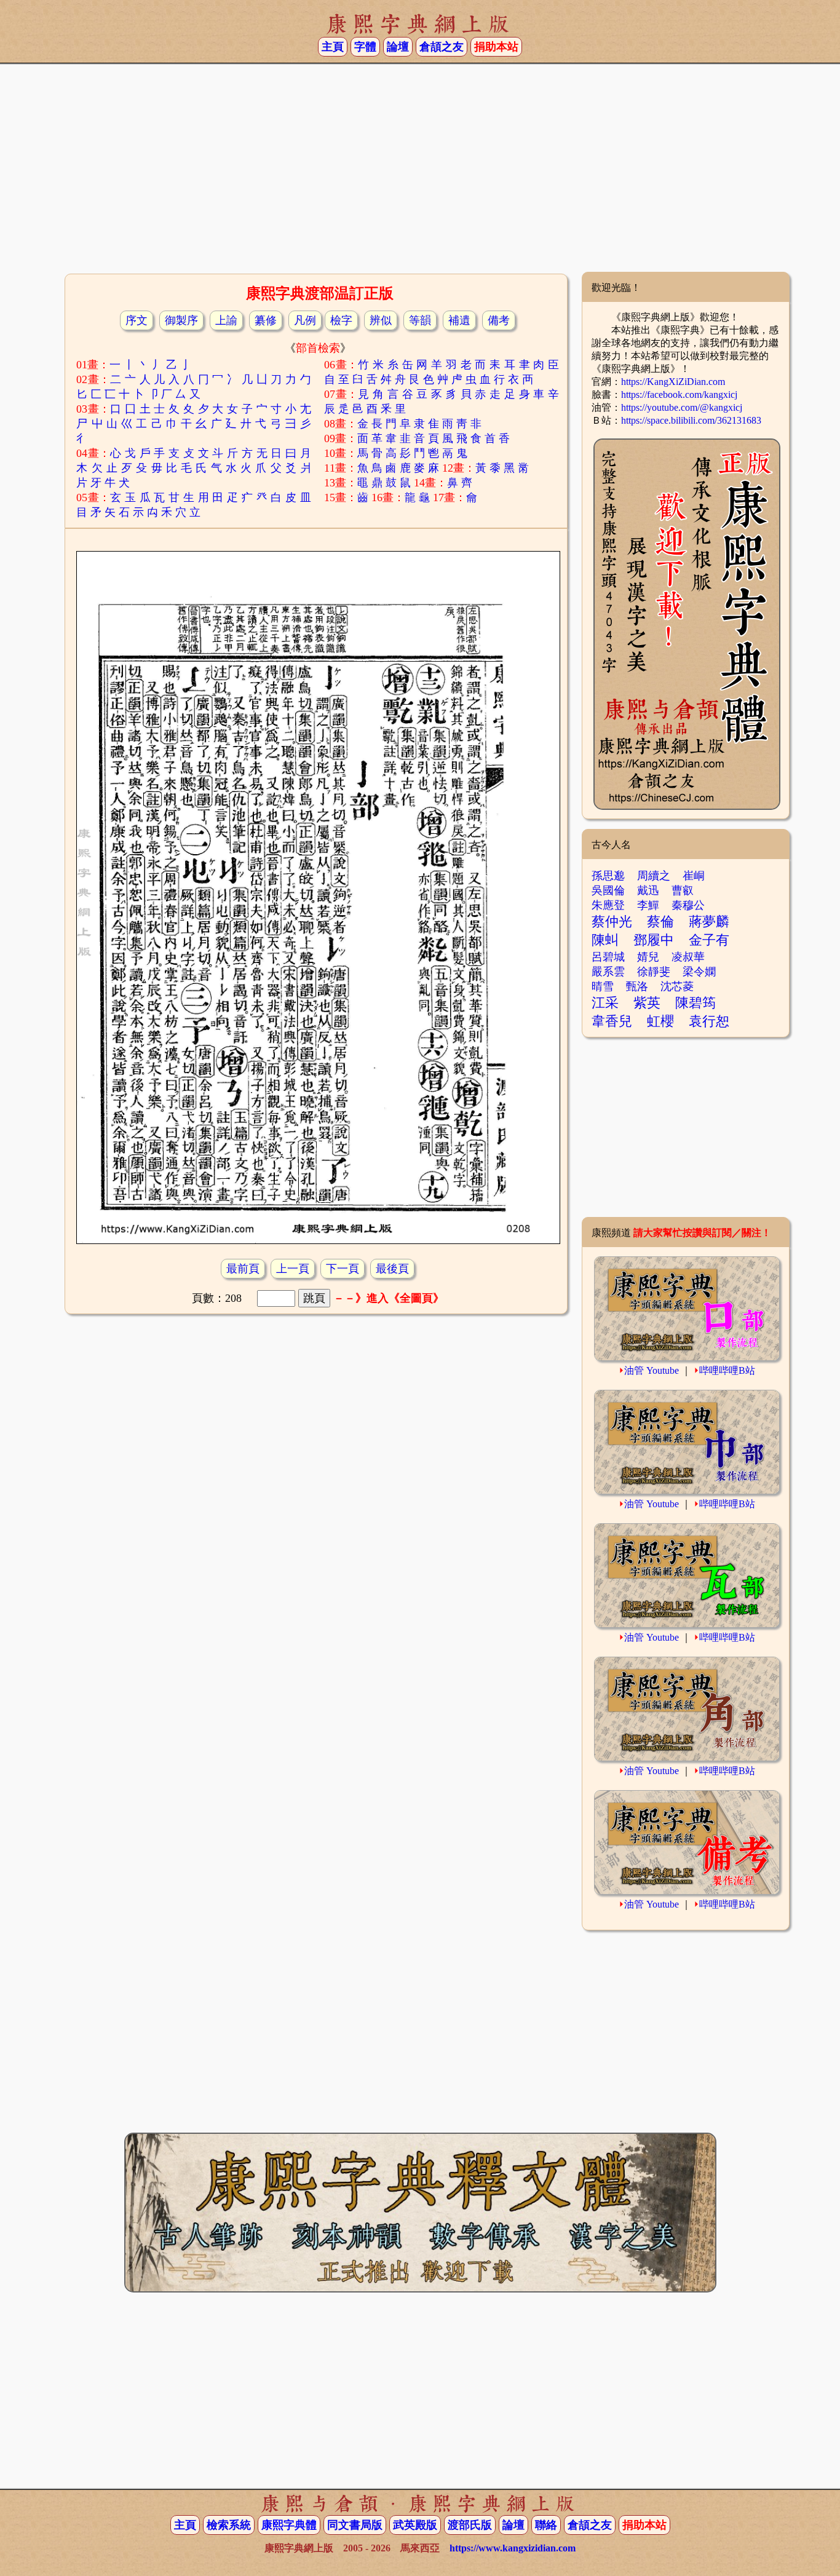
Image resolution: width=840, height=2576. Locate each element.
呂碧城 (608, 957)
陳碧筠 (695, 1003)
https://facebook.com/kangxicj (679, 394)
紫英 (647, 1003)
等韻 (420, 320)
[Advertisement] (420, 173)
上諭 (226, 320)
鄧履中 (654, 940)
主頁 (333, 47)
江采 (605, 1003)
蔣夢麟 (709, 921)
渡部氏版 (470, 2525)
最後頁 (392, 1269)
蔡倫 (660, 921)
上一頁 (293, 1269)
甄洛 (637, 986)
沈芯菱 (677, 986)
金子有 (709, 940)
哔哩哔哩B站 (727, 1370)
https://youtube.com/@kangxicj (682, 407)
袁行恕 (709, 1021)
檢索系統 (229, 2525)
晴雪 (603, 986)
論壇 (398, 47)
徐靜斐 (654, 972)
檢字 (341, 320)
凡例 (305, 320)
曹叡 (683, 890)
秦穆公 (688, 905)
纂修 (266, 320)
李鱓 (648, 905)
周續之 (654, 876)
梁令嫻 (699, 972)
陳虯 (605, 940)
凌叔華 (688, 957)
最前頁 (243, 1269)
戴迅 (648, 890)
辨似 (381, 320)
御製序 (181, 320)
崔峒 (694, 876)
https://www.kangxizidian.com (513, 2548)
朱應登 (608, 905)
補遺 (459, 320)
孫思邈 (608, 876)
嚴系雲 (608, 972)
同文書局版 (355, 2525)
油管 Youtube (652, 1370)
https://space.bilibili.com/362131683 (691, 420)
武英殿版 (415, 2525)
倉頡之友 (442, 47)
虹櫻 (660, 1021)
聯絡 (546, 2525)
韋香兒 (612, 1021)
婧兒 (648, 957)
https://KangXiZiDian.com (673, 382)
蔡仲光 (612, 921)
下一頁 (343, 1269)
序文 (137, 320)
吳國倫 (608, 890)
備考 (499, 320)
